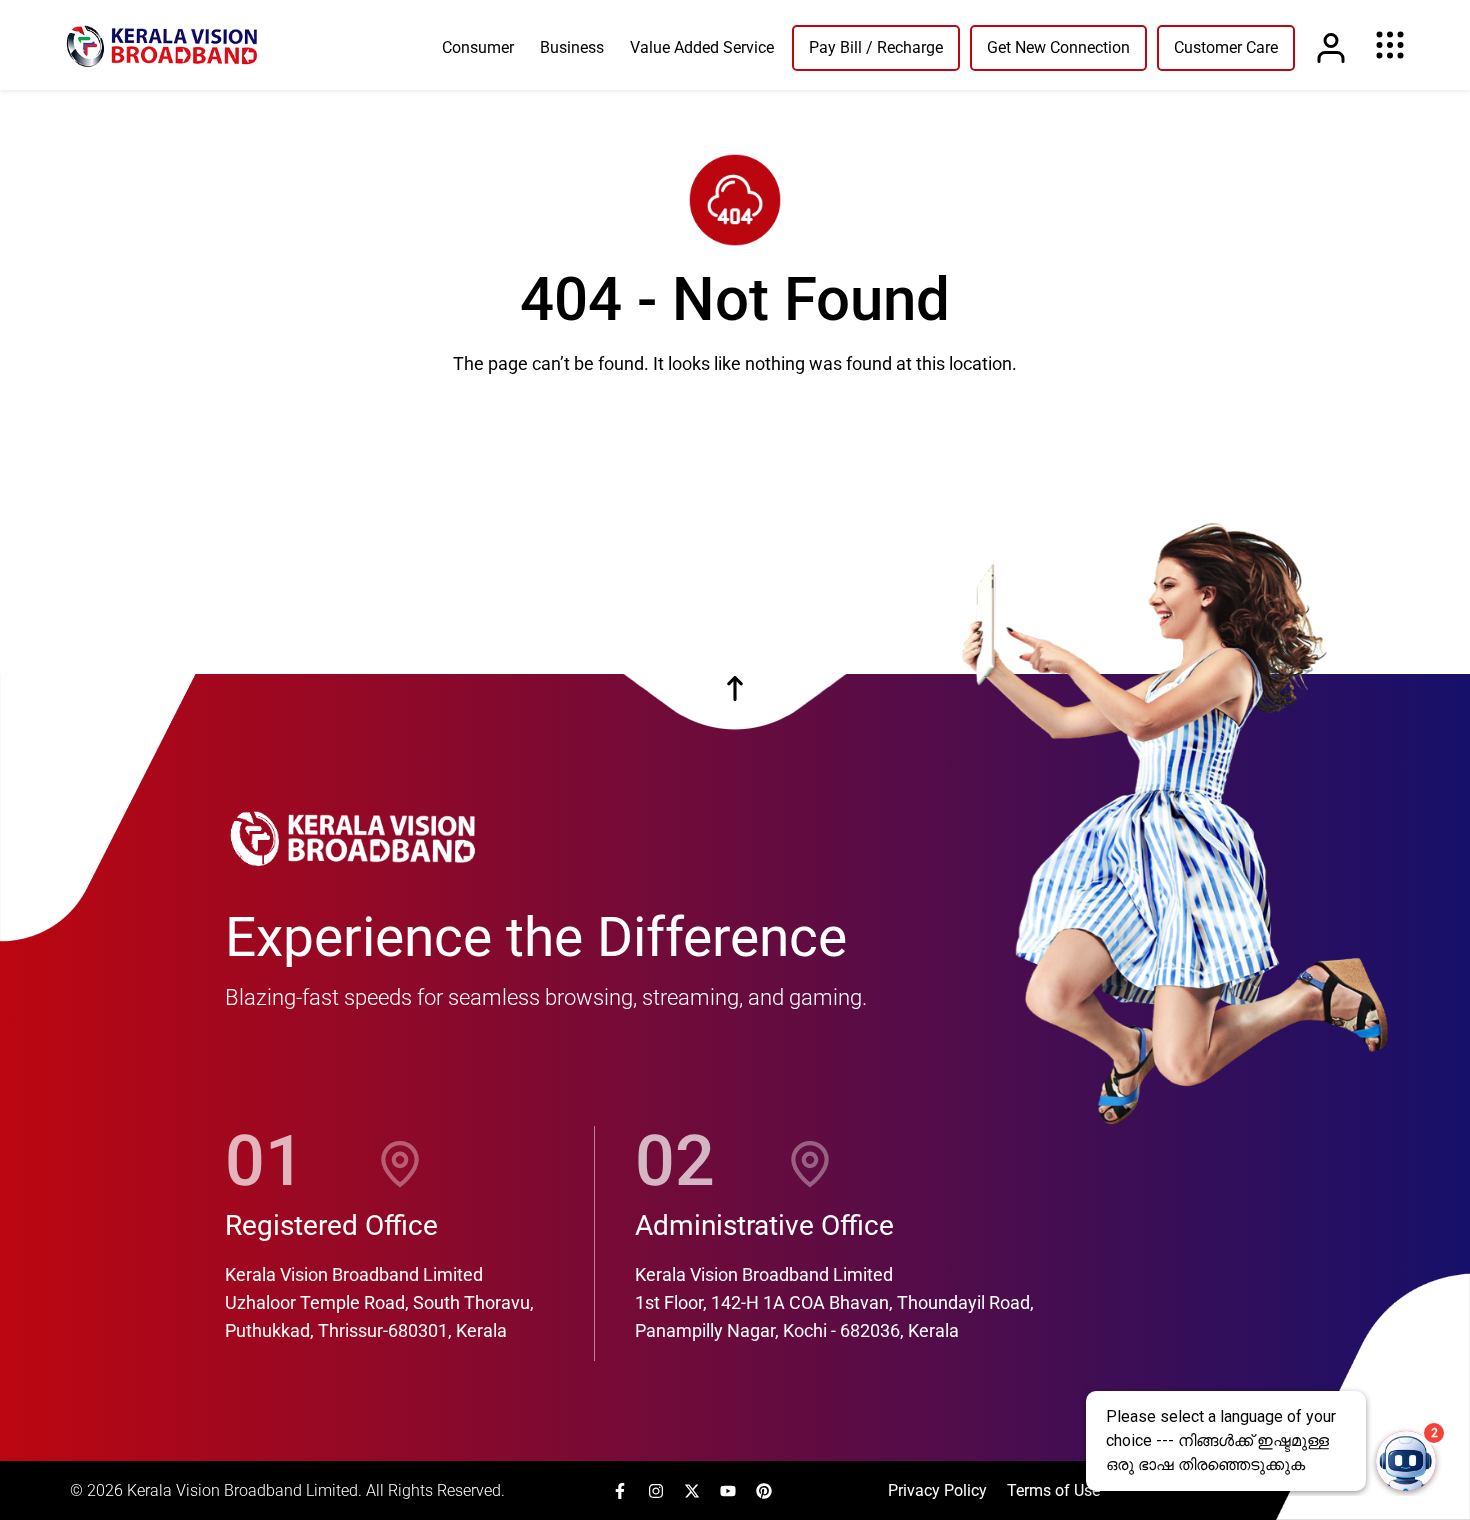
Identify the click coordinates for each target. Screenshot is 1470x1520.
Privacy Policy (937, 1490)
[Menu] (1390, 45)
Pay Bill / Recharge (876, 47)
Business (572, 47)
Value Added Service (702, 47)
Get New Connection (1058, 47)
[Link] (1331, 48)
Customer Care (1226, 47)
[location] (400, 1161)
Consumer (478, 47)
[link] (162, 45)
